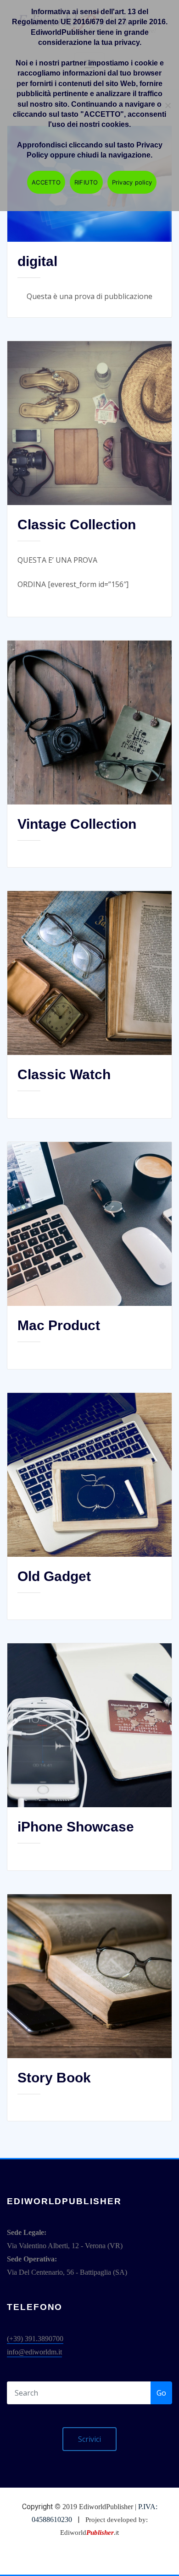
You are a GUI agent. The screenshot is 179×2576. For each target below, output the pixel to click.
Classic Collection (77, 524)
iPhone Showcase (76, 1827)
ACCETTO (46, 182)
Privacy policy (132, 182)
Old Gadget (54, 1576)
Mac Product (59, 1325)
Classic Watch (64, 1074)
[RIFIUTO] (168, 105)
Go (161, 2393)
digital (37, 261)
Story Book (54, 2078)
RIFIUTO (86, 182)
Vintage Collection (77, 824)
